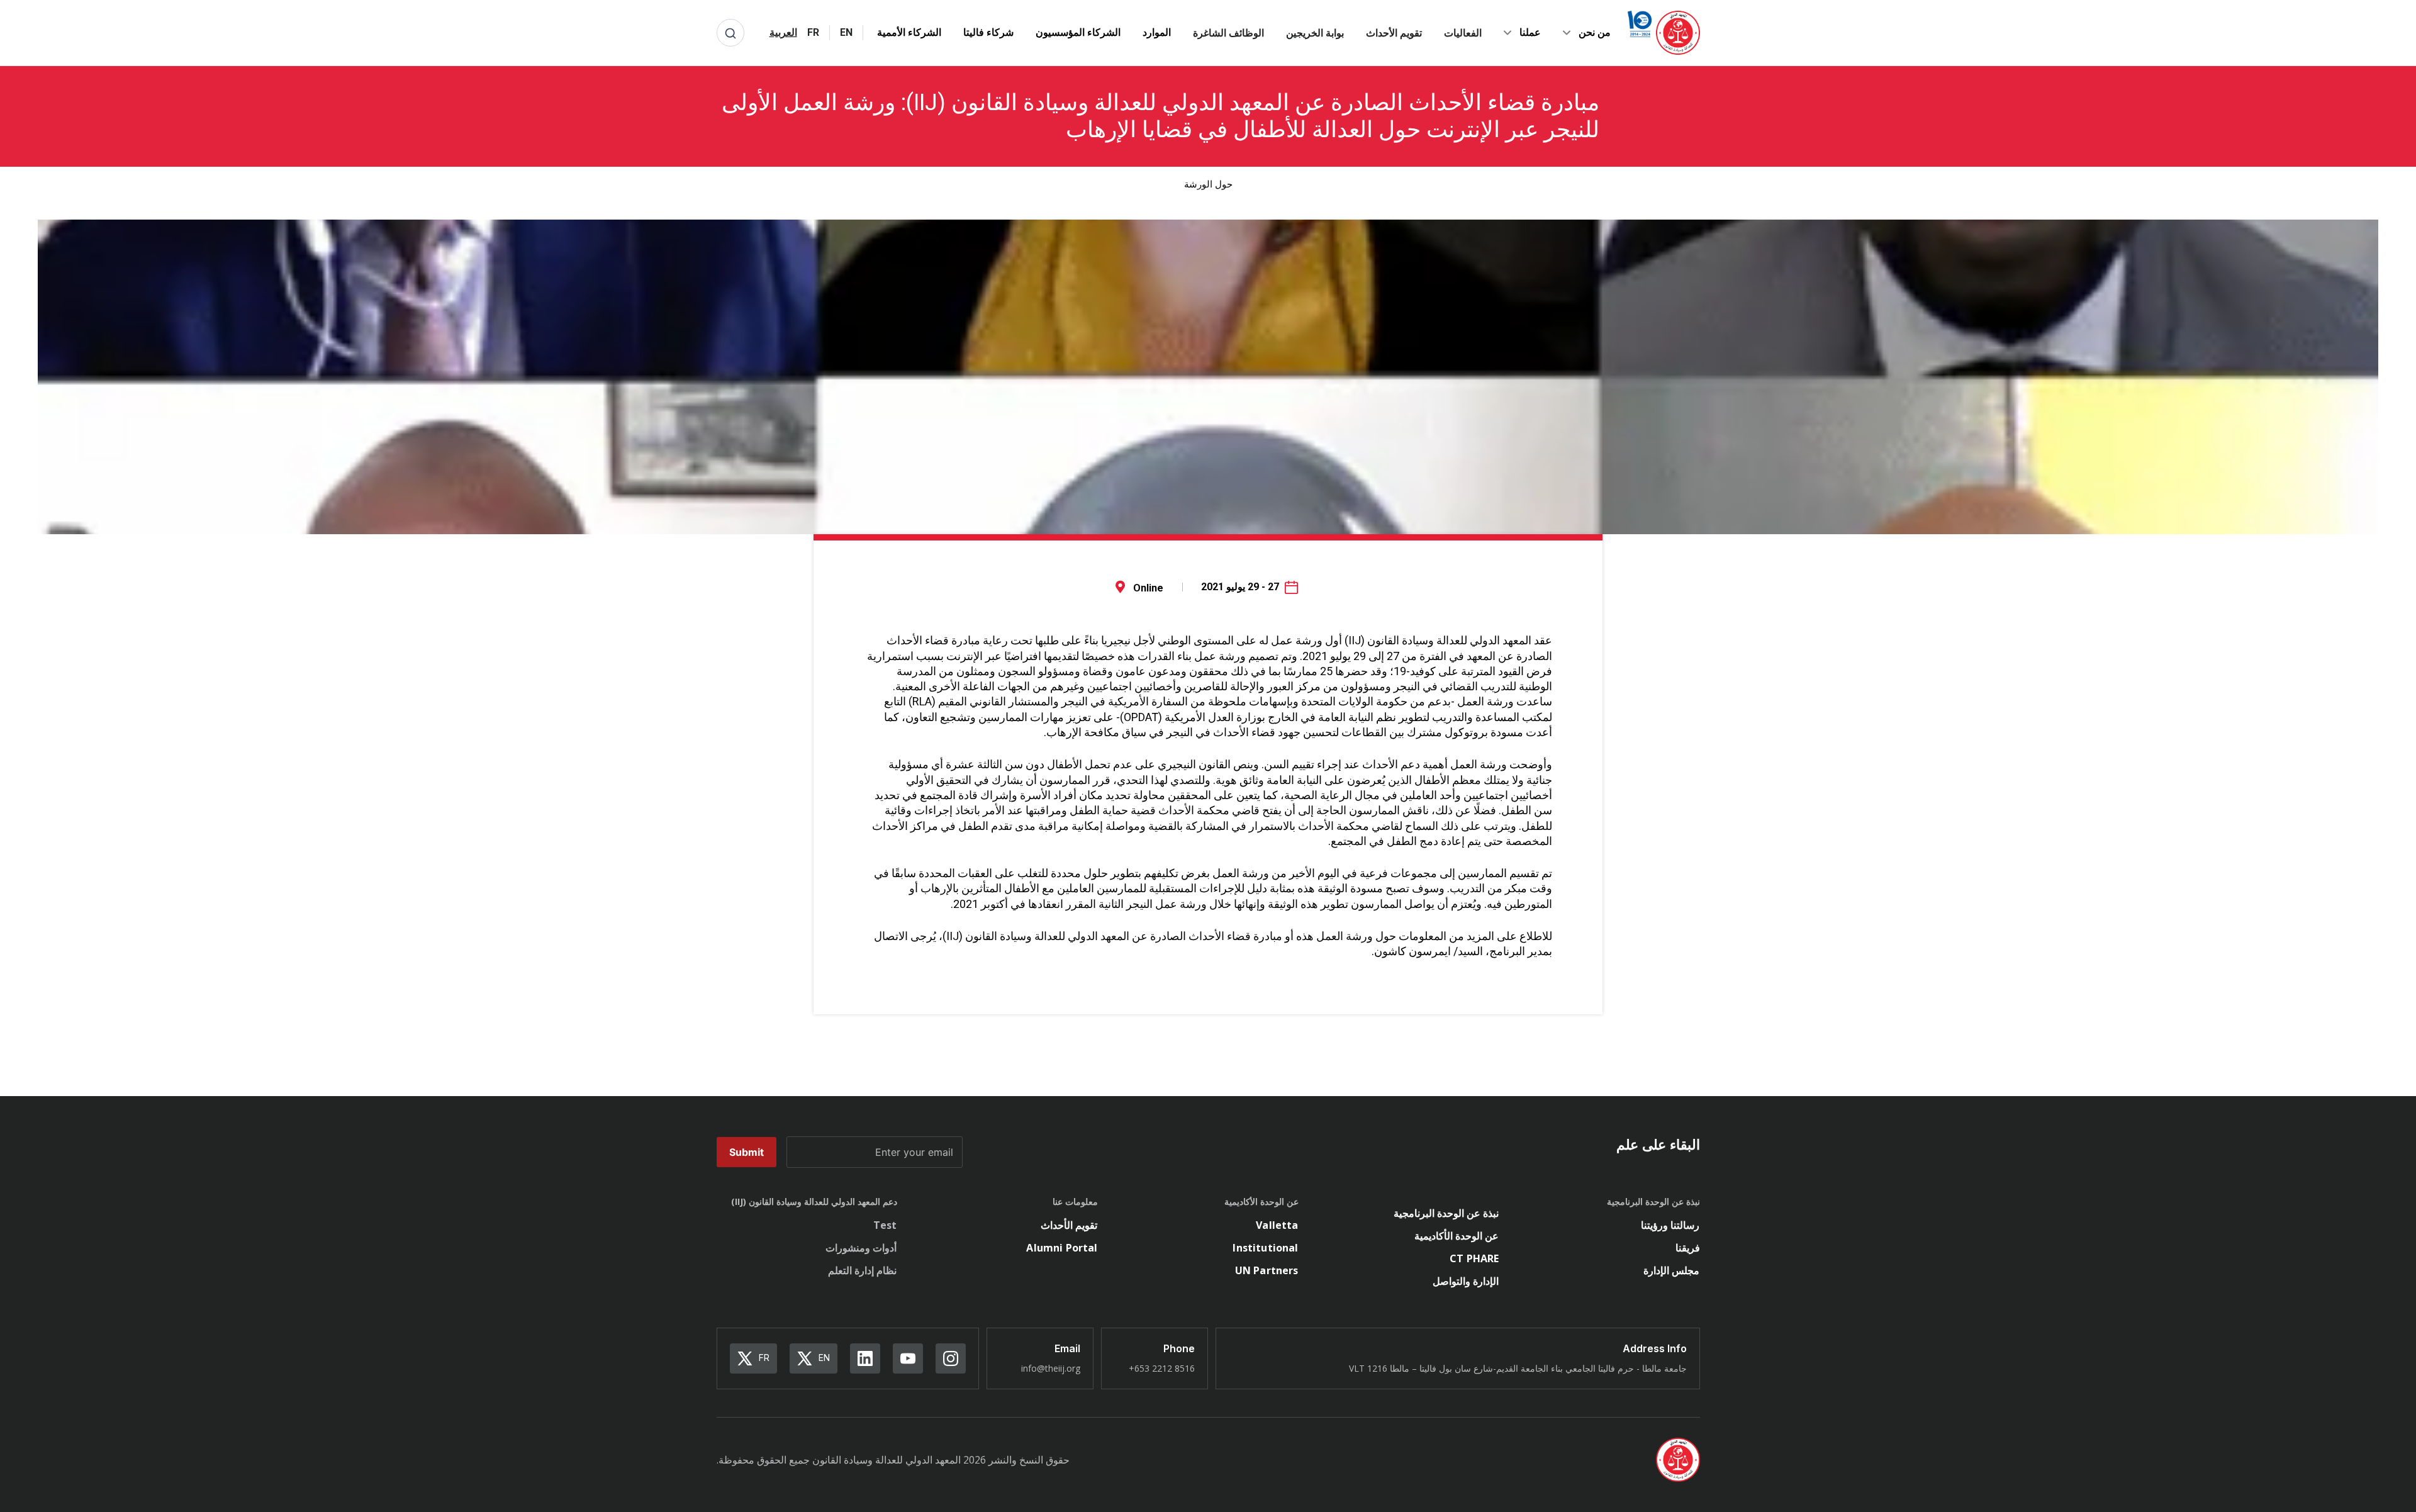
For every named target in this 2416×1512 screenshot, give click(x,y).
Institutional (1265, 1248)
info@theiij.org (1051, 1368)
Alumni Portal (1062, 1248)
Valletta (1277, 1225)
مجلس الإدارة (1671, 1270)
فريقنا (1688, 1248)
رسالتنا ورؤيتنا (1670, 1225)
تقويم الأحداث (1394, 33)
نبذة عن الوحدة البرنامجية (1446, 1213)
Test (885, 1225)
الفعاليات (1463, 33)
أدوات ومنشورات (861, 1248)
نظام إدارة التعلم (862, 1270)
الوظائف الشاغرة (1228, 33)
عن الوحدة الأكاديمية (1457, 1236)
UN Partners (1267, 1270)
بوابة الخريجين (1315, 33)
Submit (747, 1152)
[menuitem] (846, 33)
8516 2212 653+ (1162, 1368)
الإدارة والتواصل (1466, 1281)
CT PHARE (1474, 1258)
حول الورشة (1208, 184)
